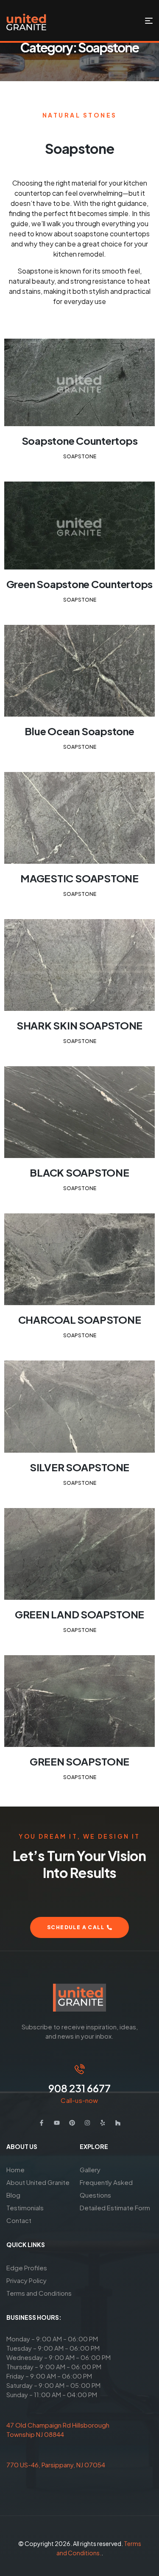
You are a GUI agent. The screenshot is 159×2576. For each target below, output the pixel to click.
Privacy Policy (26, 2280)
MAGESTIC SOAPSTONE (79, 878)
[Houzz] (118, 2123)
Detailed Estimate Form (115, 2208)
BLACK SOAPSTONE (79, 1172)
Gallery (90, 2169)
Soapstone (80, 456)
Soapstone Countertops (80, 441)
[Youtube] (57, 2123)
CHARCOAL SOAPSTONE (80, 1319)
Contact (19, 2220)
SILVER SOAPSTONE (79, 1467)
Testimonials (25, 2208)
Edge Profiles (27, 2268)
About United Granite (38, 2182)
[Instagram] (87, 2123)
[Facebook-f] (42, 2123)
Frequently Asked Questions (106, 2189)
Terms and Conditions (39, 2293)
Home (15, 2169)
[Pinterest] (72, 2123)
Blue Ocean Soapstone (79, 731)
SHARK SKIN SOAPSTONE (79, 1025)
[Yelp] (103, 2123)
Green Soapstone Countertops (80, 584)
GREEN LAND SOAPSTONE (79, 1614)
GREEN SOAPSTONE (79, 1761)
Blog (13, 2195)
